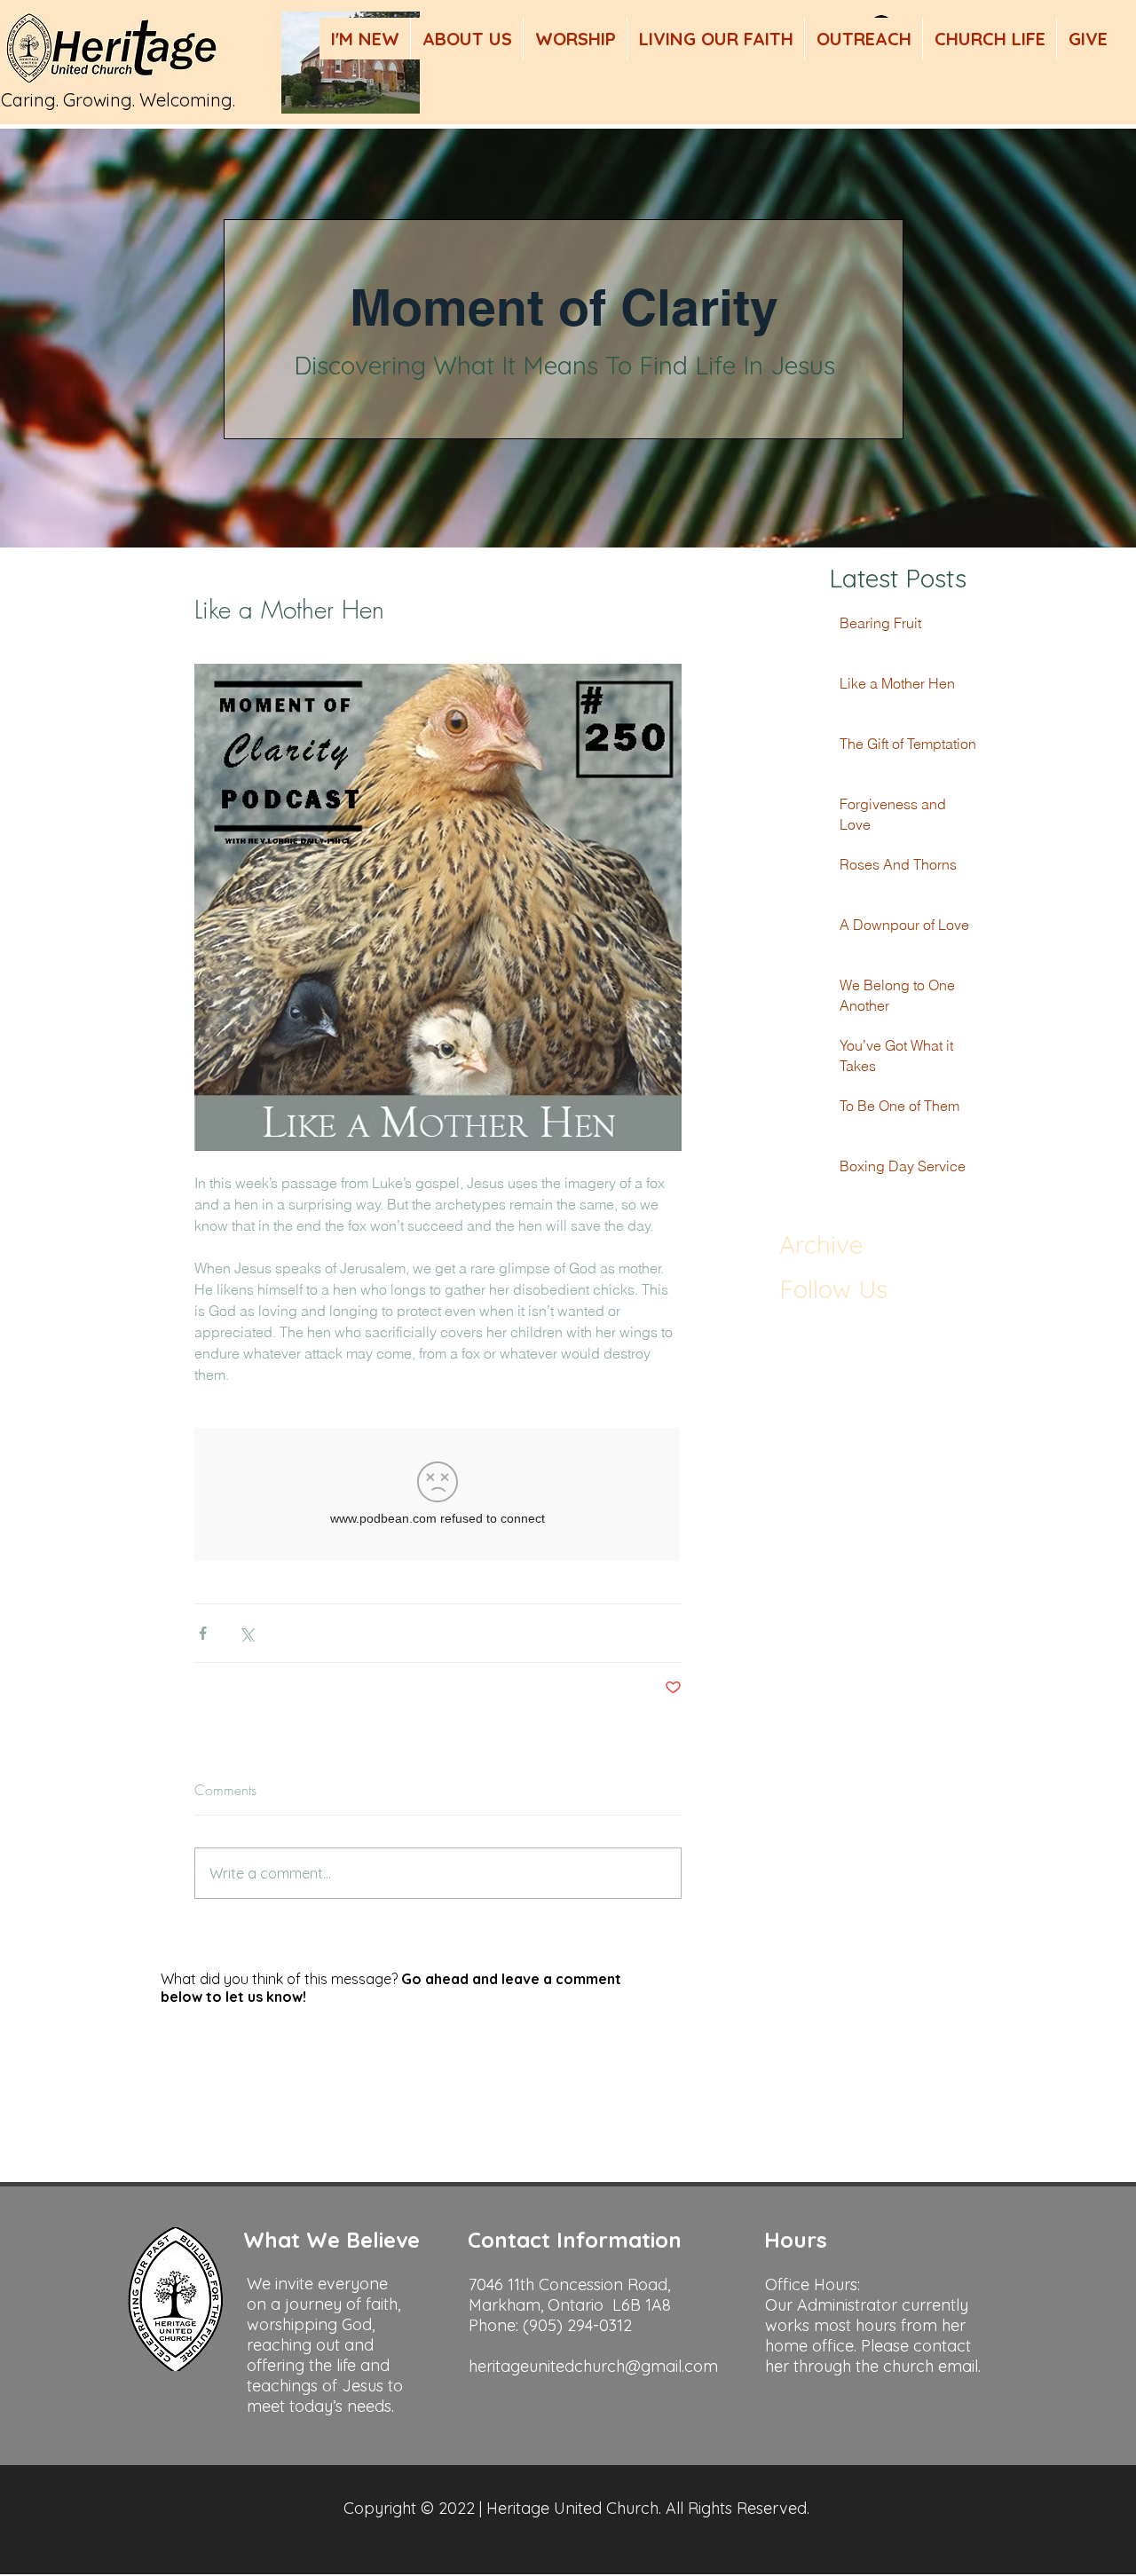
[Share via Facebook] (203, 1633)
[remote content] (438, 1496)
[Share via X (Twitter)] (246, 1633)
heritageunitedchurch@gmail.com (593, 2366)
